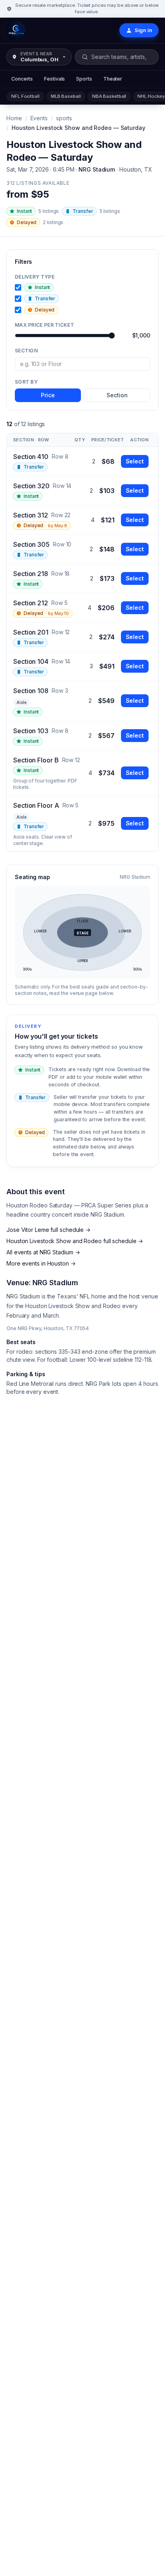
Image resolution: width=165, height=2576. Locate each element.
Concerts (22, 79)
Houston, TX (136, 169)
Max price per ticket (44, 325)
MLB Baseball (66, 96)
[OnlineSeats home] (16, 30)
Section (26, 351)
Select (135, 461)
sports (64, 118)
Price (48, 395)
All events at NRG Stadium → (43, 1252)
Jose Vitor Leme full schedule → (48, 1230)
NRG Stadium (97, 169)
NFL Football (25, 96)
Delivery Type (35, 277)
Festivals (54, 79)
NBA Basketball (109, 96)
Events (39, 118)
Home (14, 118)
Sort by (26, 382)
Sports (84, 79)
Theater (113, 79)
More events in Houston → (41, 1263)
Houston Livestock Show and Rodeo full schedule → (75, 1241)
